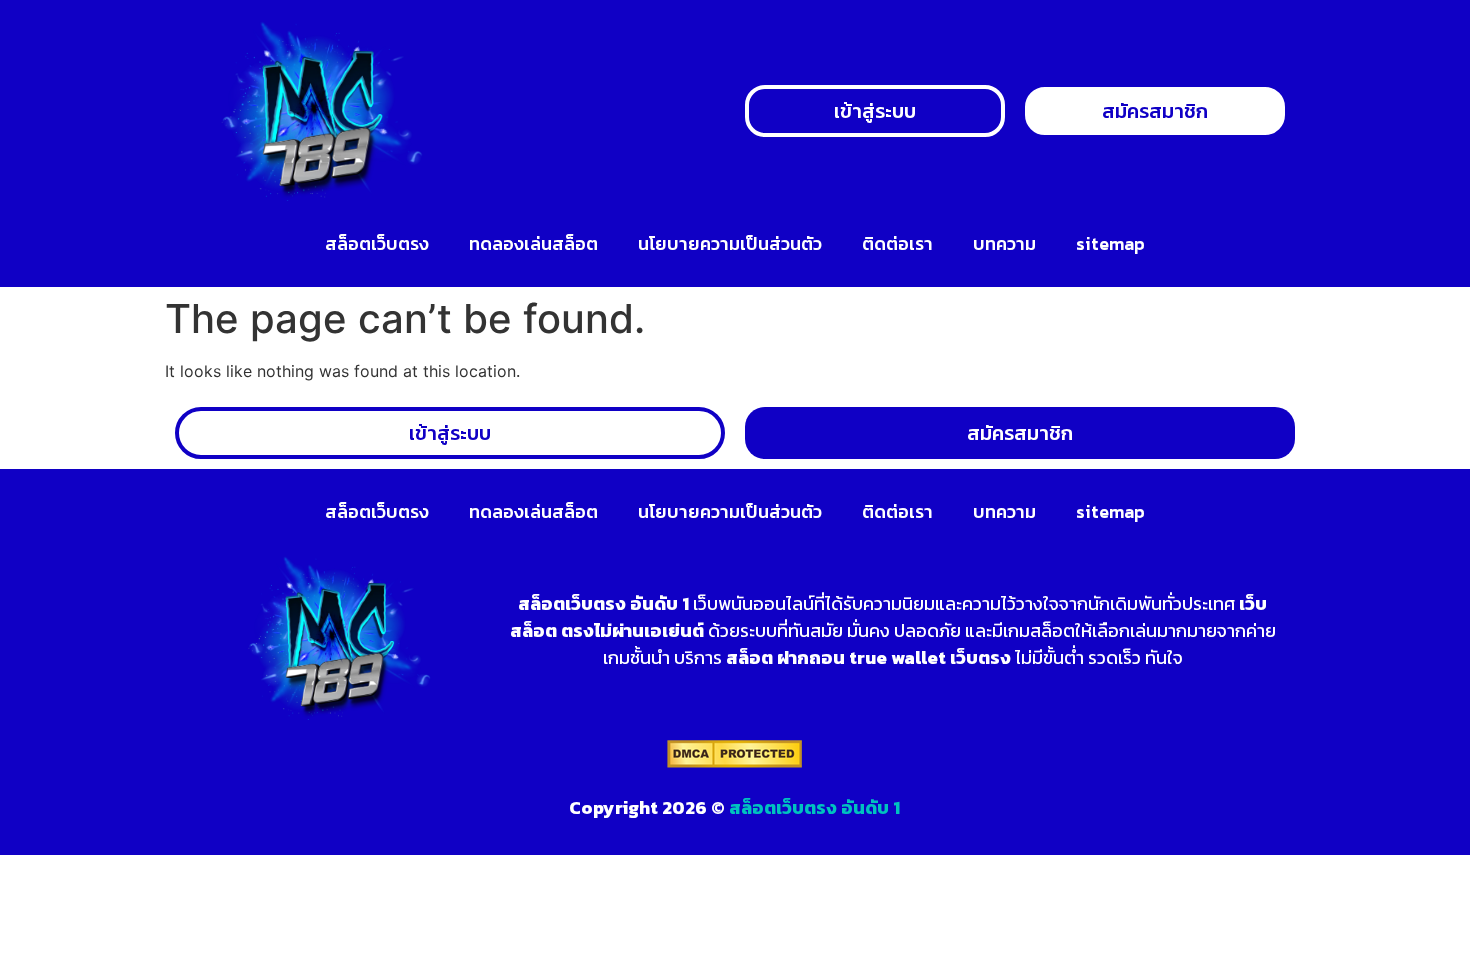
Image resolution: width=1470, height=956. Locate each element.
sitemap (1110, 243)
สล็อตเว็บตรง (377, 243)
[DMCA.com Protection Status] (734, 762)
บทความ (1004, 243)
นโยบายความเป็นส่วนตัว (730, 243)
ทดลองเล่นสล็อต (533, 243)
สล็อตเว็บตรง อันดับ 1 (814, 807)
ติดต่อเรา (897, 243)
